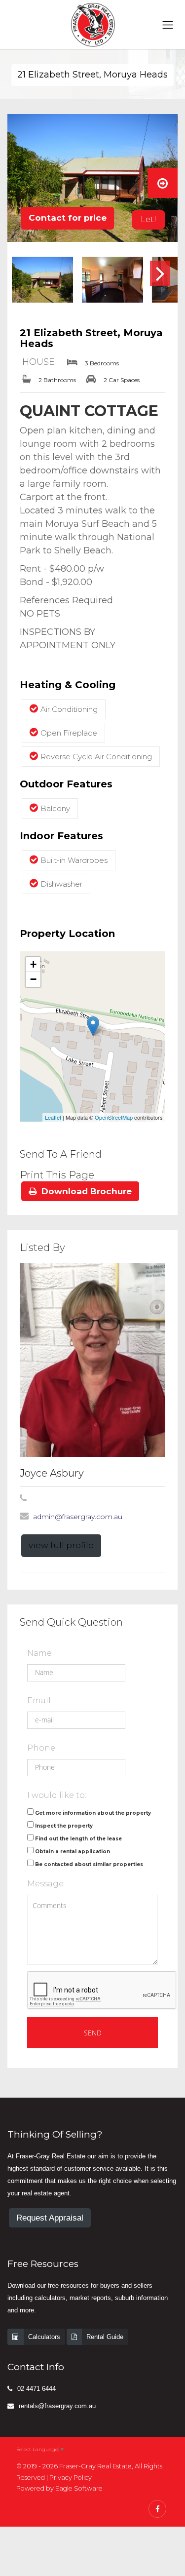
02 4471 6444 (37, 2389)
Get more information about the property (93, 1813)
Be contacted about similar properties (89, 1864)
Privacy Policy (71, 2478)
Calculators (44, 2337)
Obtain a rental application (73, 1852)
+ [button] (33, 964)
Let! (148, 219)
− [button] (33, 979)
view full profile (61, 1545)
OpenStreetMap (114, 1117)
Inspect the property (64, 1826)
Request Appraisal (50, 2218)
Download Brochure (87, 1191)
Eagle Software (79, 2488)
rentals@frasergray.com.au (57, 2406)
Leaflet (53, 1117)
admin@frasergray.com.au (78, 1517)
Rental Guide (105, 2337)
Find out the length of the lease (78, 1839)
